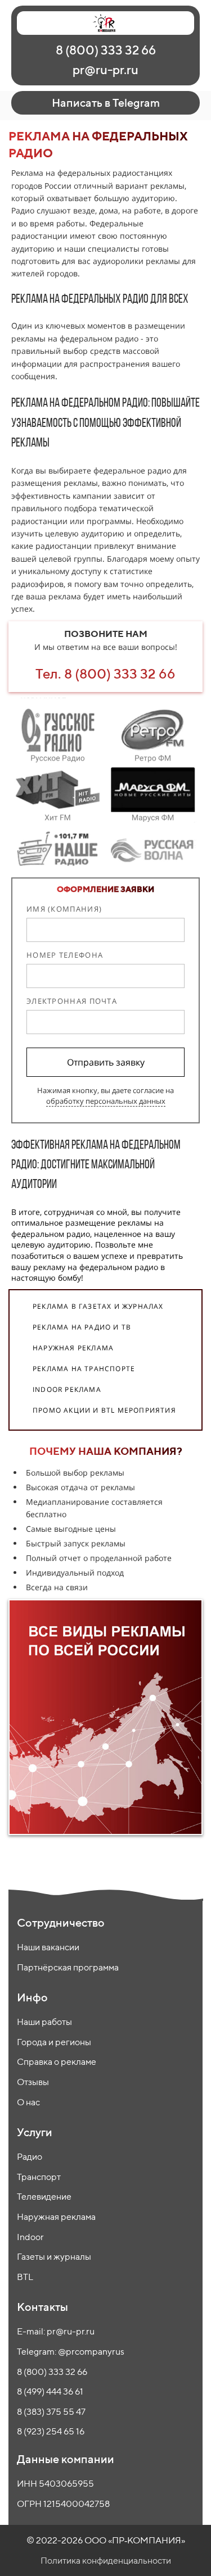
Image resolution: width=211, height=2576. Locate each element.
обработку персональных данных (106, 1101)
